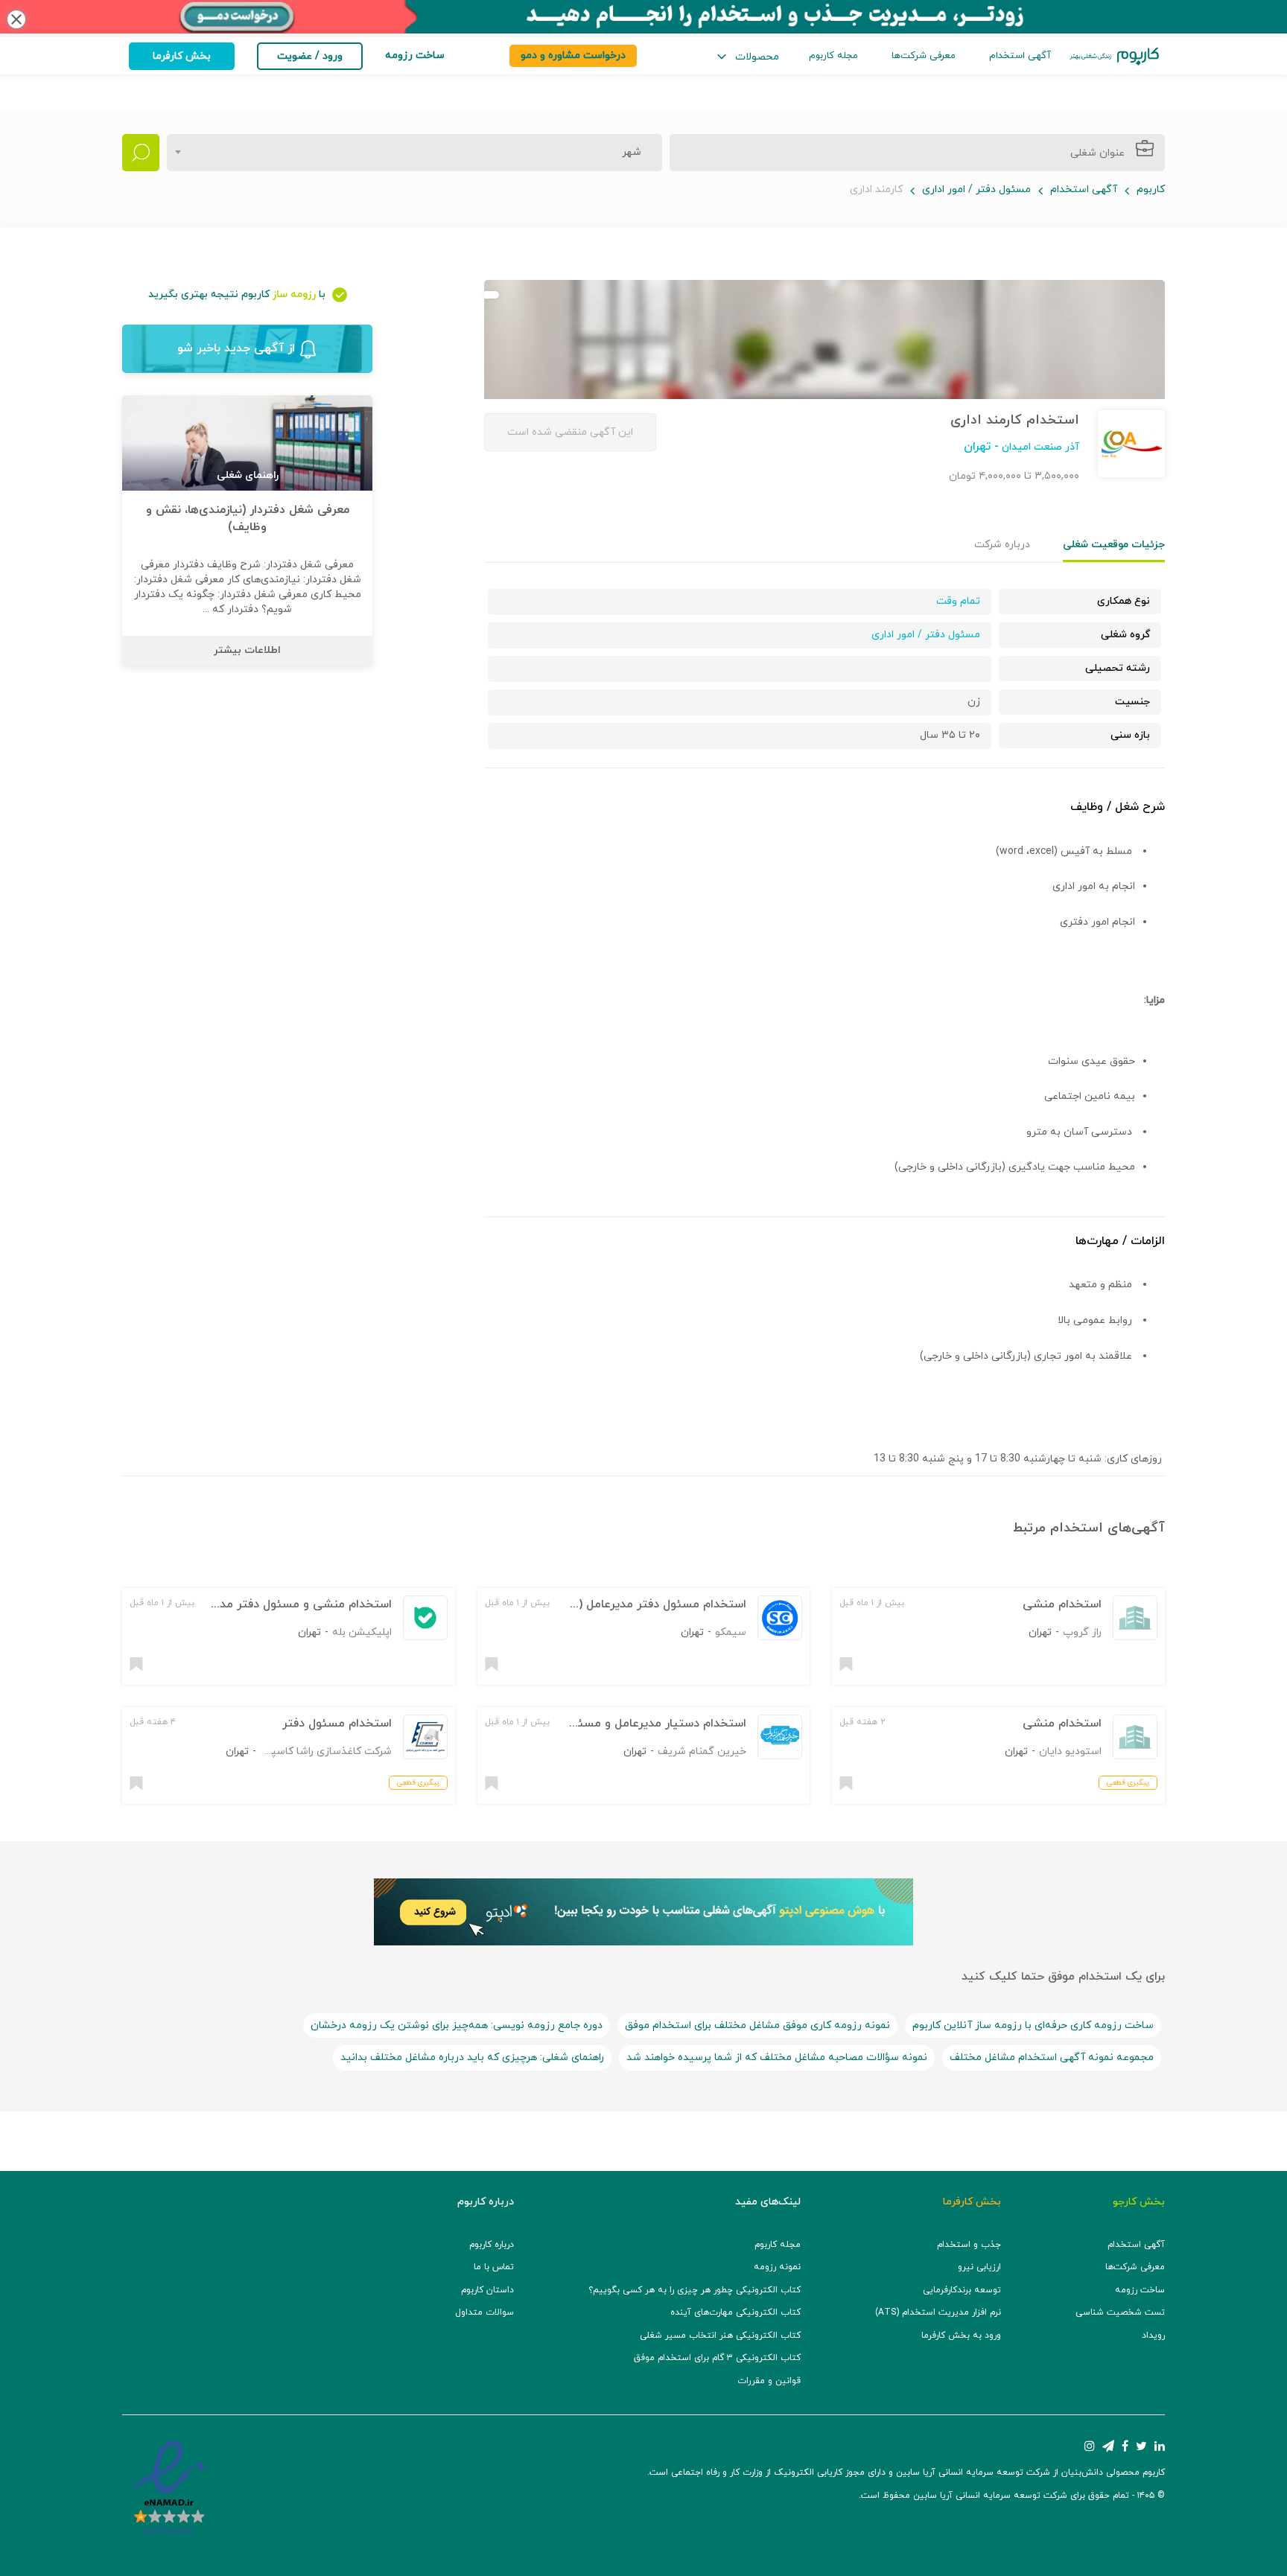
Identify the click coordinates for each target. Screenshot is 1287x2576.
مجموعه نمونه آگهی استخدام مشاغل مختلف (1052, 2057)
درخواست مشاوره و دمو (573, 55)
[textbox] (627, 153)
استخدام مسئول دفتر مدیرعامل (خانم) (649, 1604)
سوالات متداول (484, 2312)
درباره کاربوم (492, 2245)
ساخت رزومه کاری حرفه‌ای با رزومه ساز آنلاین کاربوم (1033, 2025)
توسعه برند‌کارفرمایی (962, 2290)
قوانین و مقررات (769, 2381)
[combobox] (414, 153)
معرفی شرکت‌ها (924, 56)
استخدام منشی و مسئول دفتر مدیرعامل (289, 1604)
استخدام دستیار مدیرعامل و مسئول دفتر (642, 1724)
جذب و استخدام (969, 2245)
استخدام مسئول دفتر (337, 1724)
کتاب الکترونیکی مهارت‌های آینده (735, 2312)
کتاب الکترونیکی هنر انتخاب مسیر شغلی (720, 2336)
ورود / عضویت (310, 56)
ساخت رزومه (1140, 2290)
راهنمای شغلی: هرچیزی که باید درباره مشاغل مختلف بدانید (472, 2057)
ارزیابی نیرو (979, 2267)
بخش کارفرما (182, 56)
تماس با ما (494, 2267)
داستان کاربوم (487, 2290)
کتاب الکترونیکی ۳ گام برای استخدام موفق (717, 2358)
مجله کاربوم (833, 56)
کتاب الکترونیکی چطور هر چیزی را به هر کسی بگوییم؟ (695, 2290)
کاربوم (1151, 189)
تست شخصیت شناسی (1120, 2312)
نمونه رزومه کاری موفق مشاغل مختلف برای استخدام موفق (757, 2025)
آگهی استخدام (1020, 56)
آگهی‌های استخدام (1108, 1528)
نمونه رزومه (777, 2267)
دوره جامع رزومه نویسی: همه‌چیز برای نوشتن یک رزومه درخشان (457, 2025)
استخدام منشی (1062, 1604)
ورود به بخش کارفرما (961, 2336)
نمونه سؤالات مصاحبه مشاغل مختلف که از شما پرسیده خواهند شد (777, 2057)
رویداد (1153, 2336)
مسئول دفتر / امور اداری (976, 189)
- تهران (981, 447)
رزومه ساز (294, 294)
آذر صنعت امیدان (1039, 447)
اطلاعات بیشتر (247, 650)
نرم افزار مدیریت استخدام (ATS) (938, 2312)
